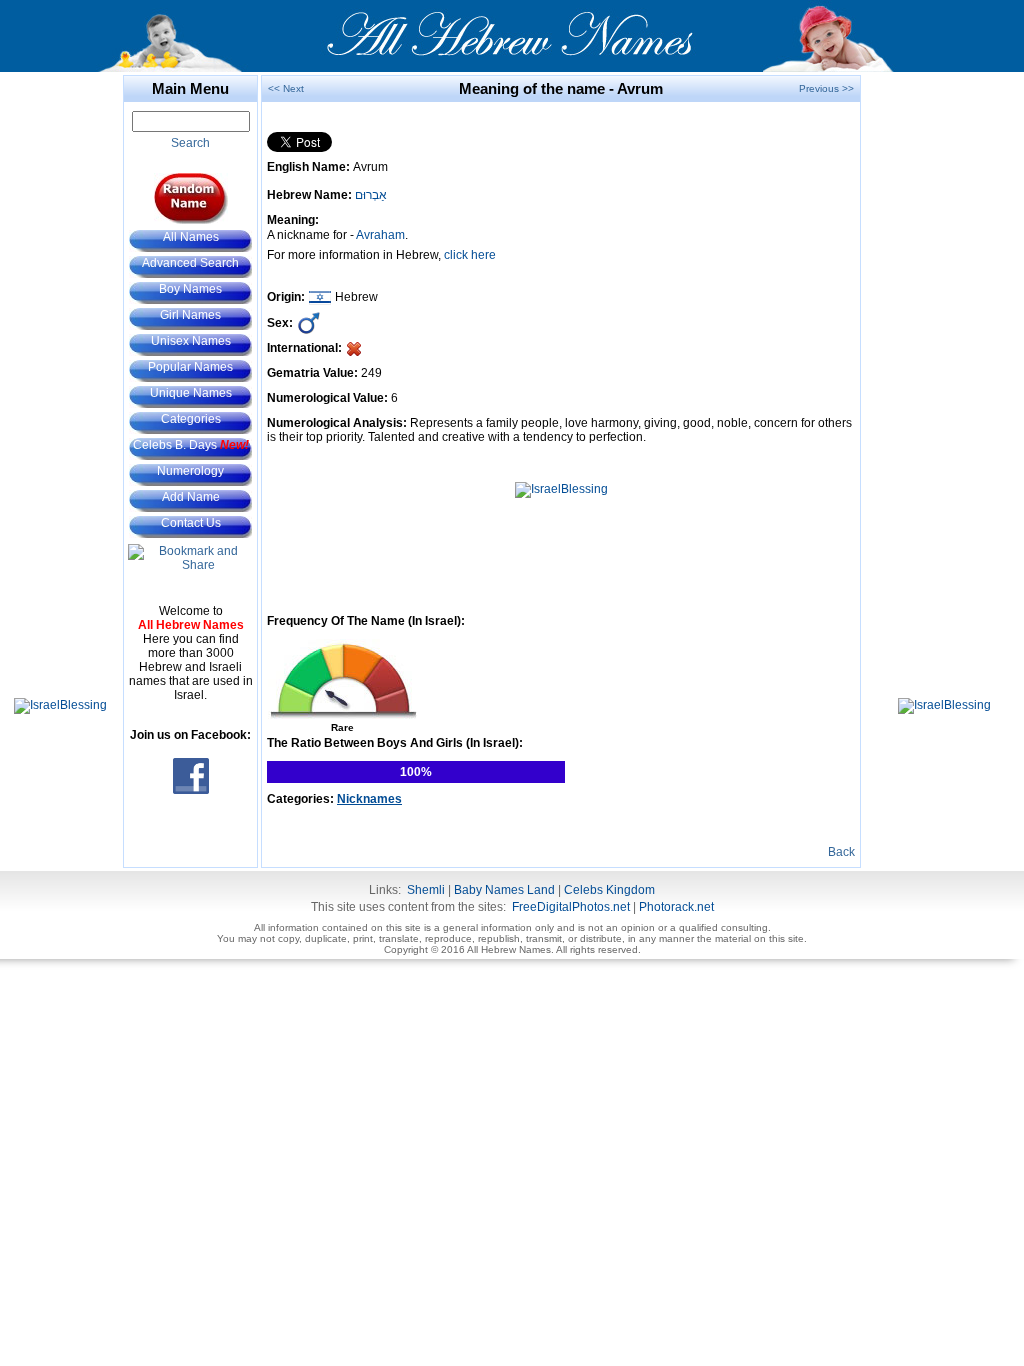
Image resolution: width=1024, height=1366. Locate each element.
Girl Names (190, 315)
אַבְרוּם (371, 195)
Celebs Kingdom (609, 890)
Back (841, 852)
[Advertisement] (60, 375)
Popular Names (190, 367)
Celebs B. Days (191, 445)
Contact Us (191, 523)
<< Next (286, 88)
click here (470, 255)
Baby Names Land (504, 890)
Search (190, 143)
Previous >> (826, 88)
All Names (191, 237)
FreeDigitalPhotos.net (571, 907)
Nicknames (369, 799)
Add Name (191, 497)
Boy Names (190, 289)
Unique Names (191, 393)
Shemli (426, 890)
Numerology (190, 471)
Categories (191, 419)
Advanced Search (190, 263)
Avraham (380, 235)
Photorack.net (676, 907)
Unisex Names (191, 341)
